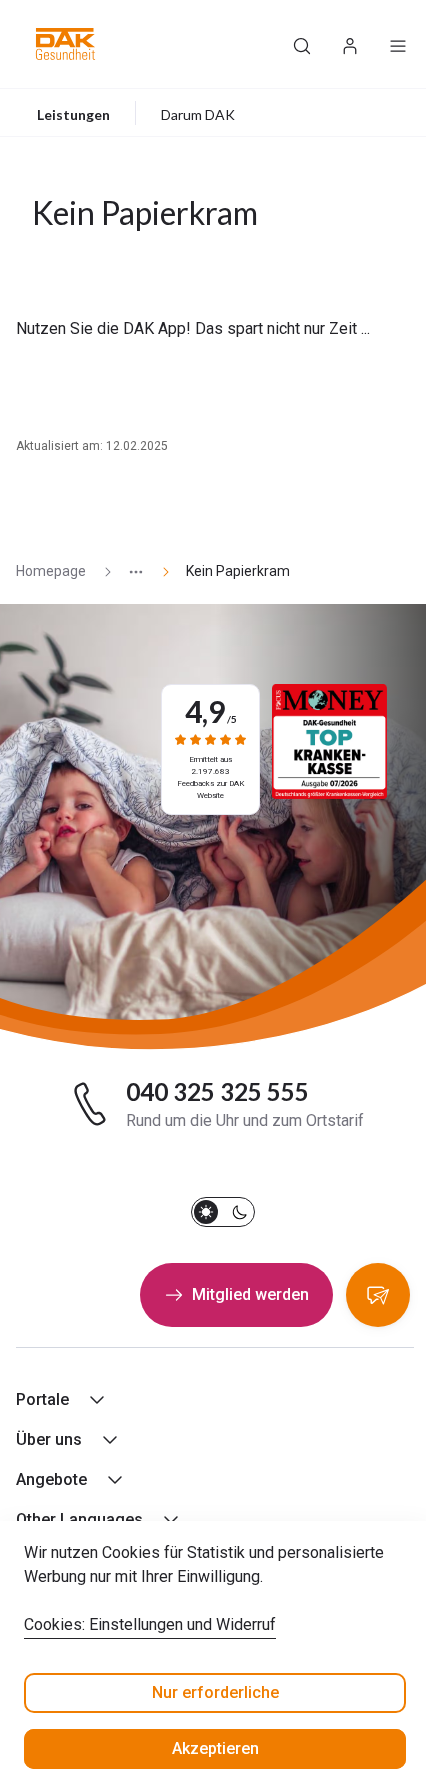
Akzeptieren (215, 1748)
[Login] (350, 44)
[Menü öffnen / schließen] (398, 44)
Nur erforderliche (215, 1692)
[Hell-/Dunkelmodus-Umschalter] (223, 1212)
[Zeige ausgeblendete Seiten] (128, 571)
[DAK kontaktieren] (378, 1295)
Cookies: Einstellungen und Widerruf (150, 1624)
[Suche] (302, 44)
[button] (65, 44)
